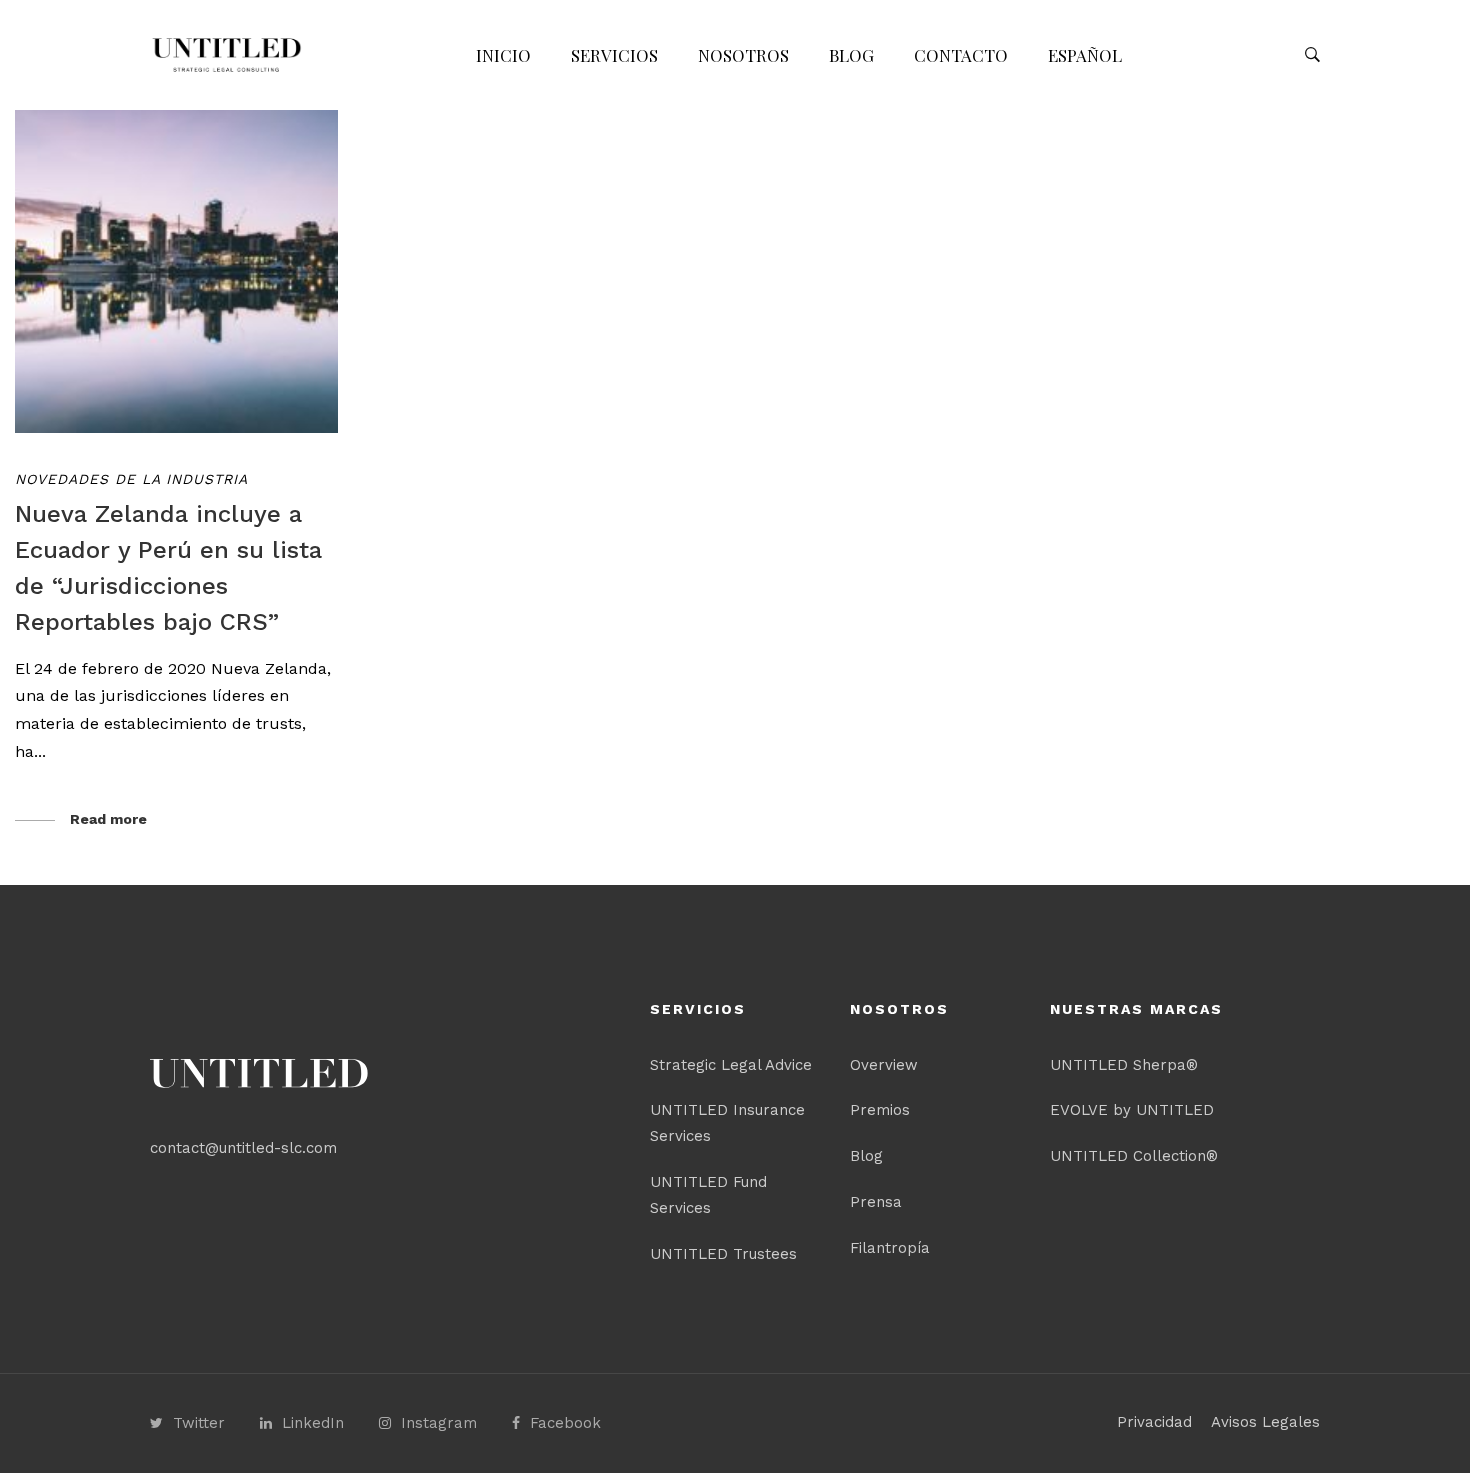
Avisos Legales (1265, 1422)
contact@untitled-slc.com (243, 1148)
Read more (108, 819)
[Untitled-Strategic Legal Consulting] (226, 55)
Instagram (439, 1423)
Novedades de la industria (131, 479)
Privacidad (1154, 1422)
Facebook (565, 1423)
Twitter (199, 1423)
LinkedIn (313, 1423)
